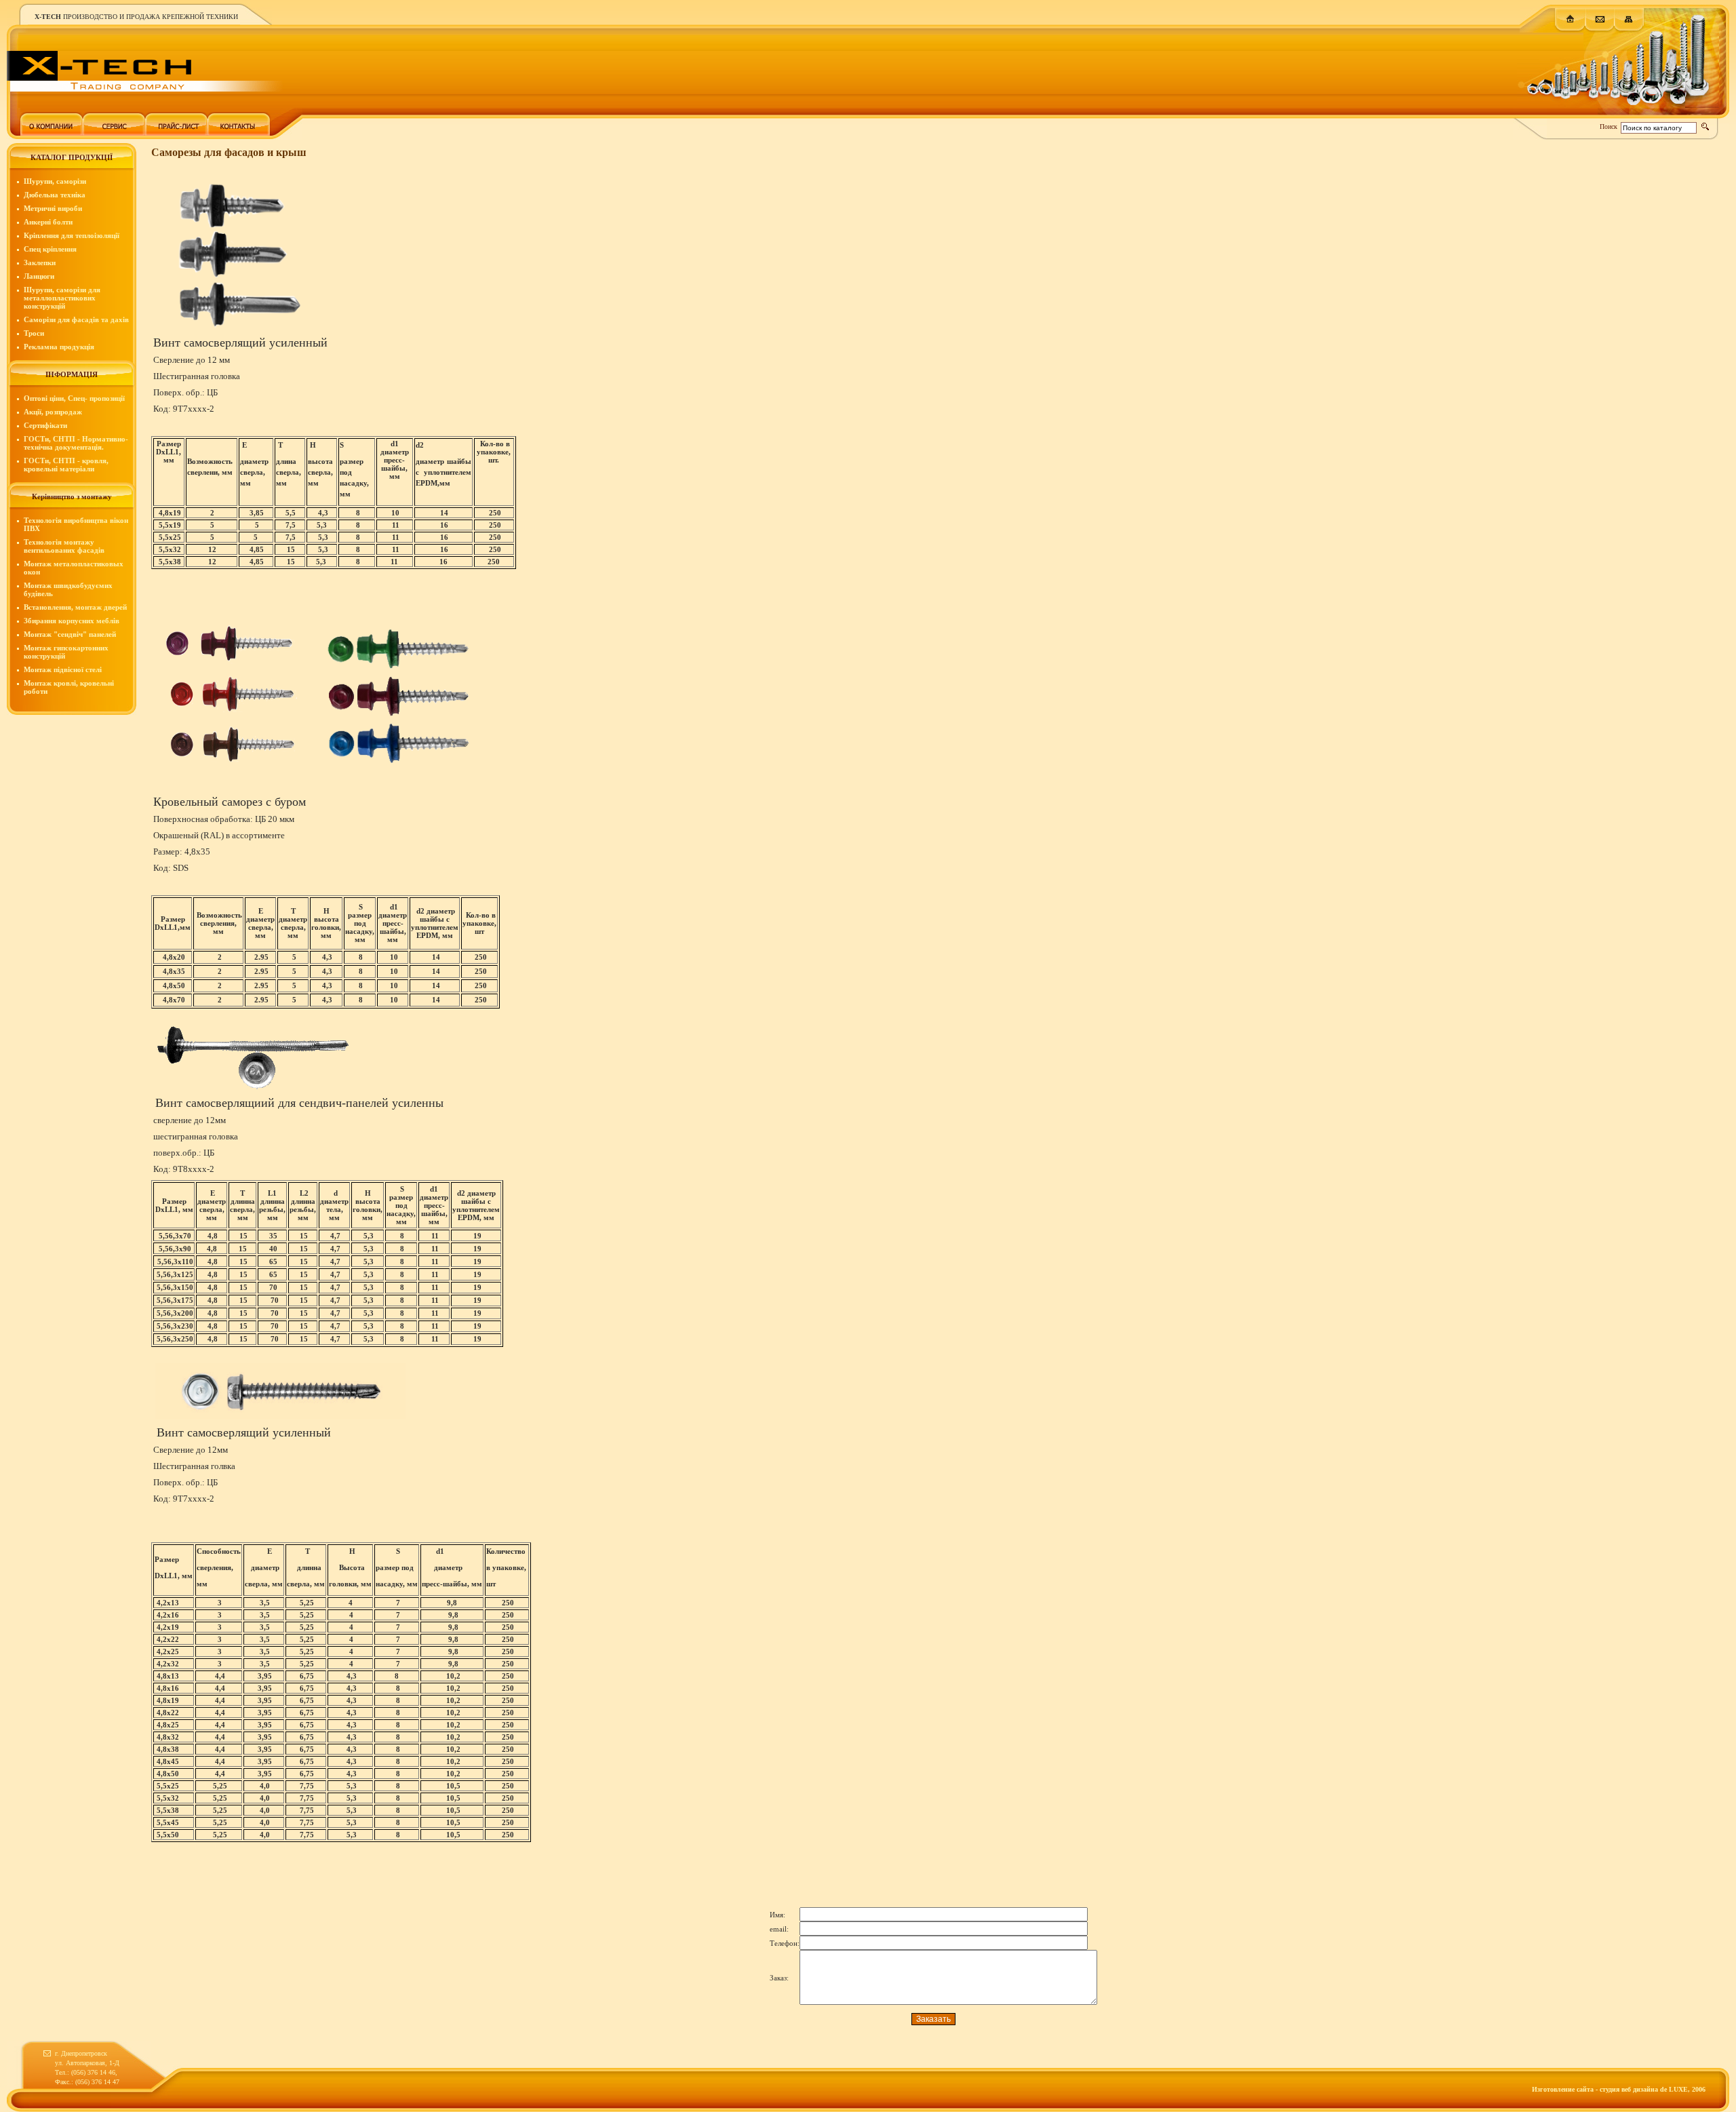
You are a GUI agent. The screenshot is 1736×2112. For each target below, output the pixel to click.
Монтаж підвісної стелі (63, 669)
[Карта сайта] (1629, 30)
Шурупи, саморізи (55, 181)
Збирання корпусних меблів (72, 621)
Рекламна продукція (59, 347)
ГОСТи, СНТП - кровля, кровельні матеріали (66, 465)
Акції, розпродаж (53, 412)
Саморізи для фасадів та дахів (76, 319)
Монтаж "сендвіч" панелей (70, 634)
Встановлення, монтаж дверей (75, 607)
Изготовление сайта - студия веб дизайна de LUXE (1610, 2089)
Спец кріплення (50, 249)
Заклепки (40, 262)
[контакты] (239, 133)
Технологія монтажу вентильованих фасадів (64, 546)
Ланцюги (39, 276)
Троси (34, 333)
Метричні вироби (53, 208)
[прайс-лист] (176, 133)
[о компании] (52, 133)
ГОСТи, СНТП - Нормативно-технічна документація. (76, 443)
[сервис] (114, 133)
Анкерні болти (48, 222)
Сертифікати (45, 425)
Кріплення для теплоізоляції (72, 235)
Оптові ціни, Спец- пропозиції (74, 398)
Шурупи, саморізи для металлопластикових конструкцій (62, 298)
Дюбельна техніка (55, 195)
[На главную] (1570, 30)
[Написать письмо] (1600, 30)
